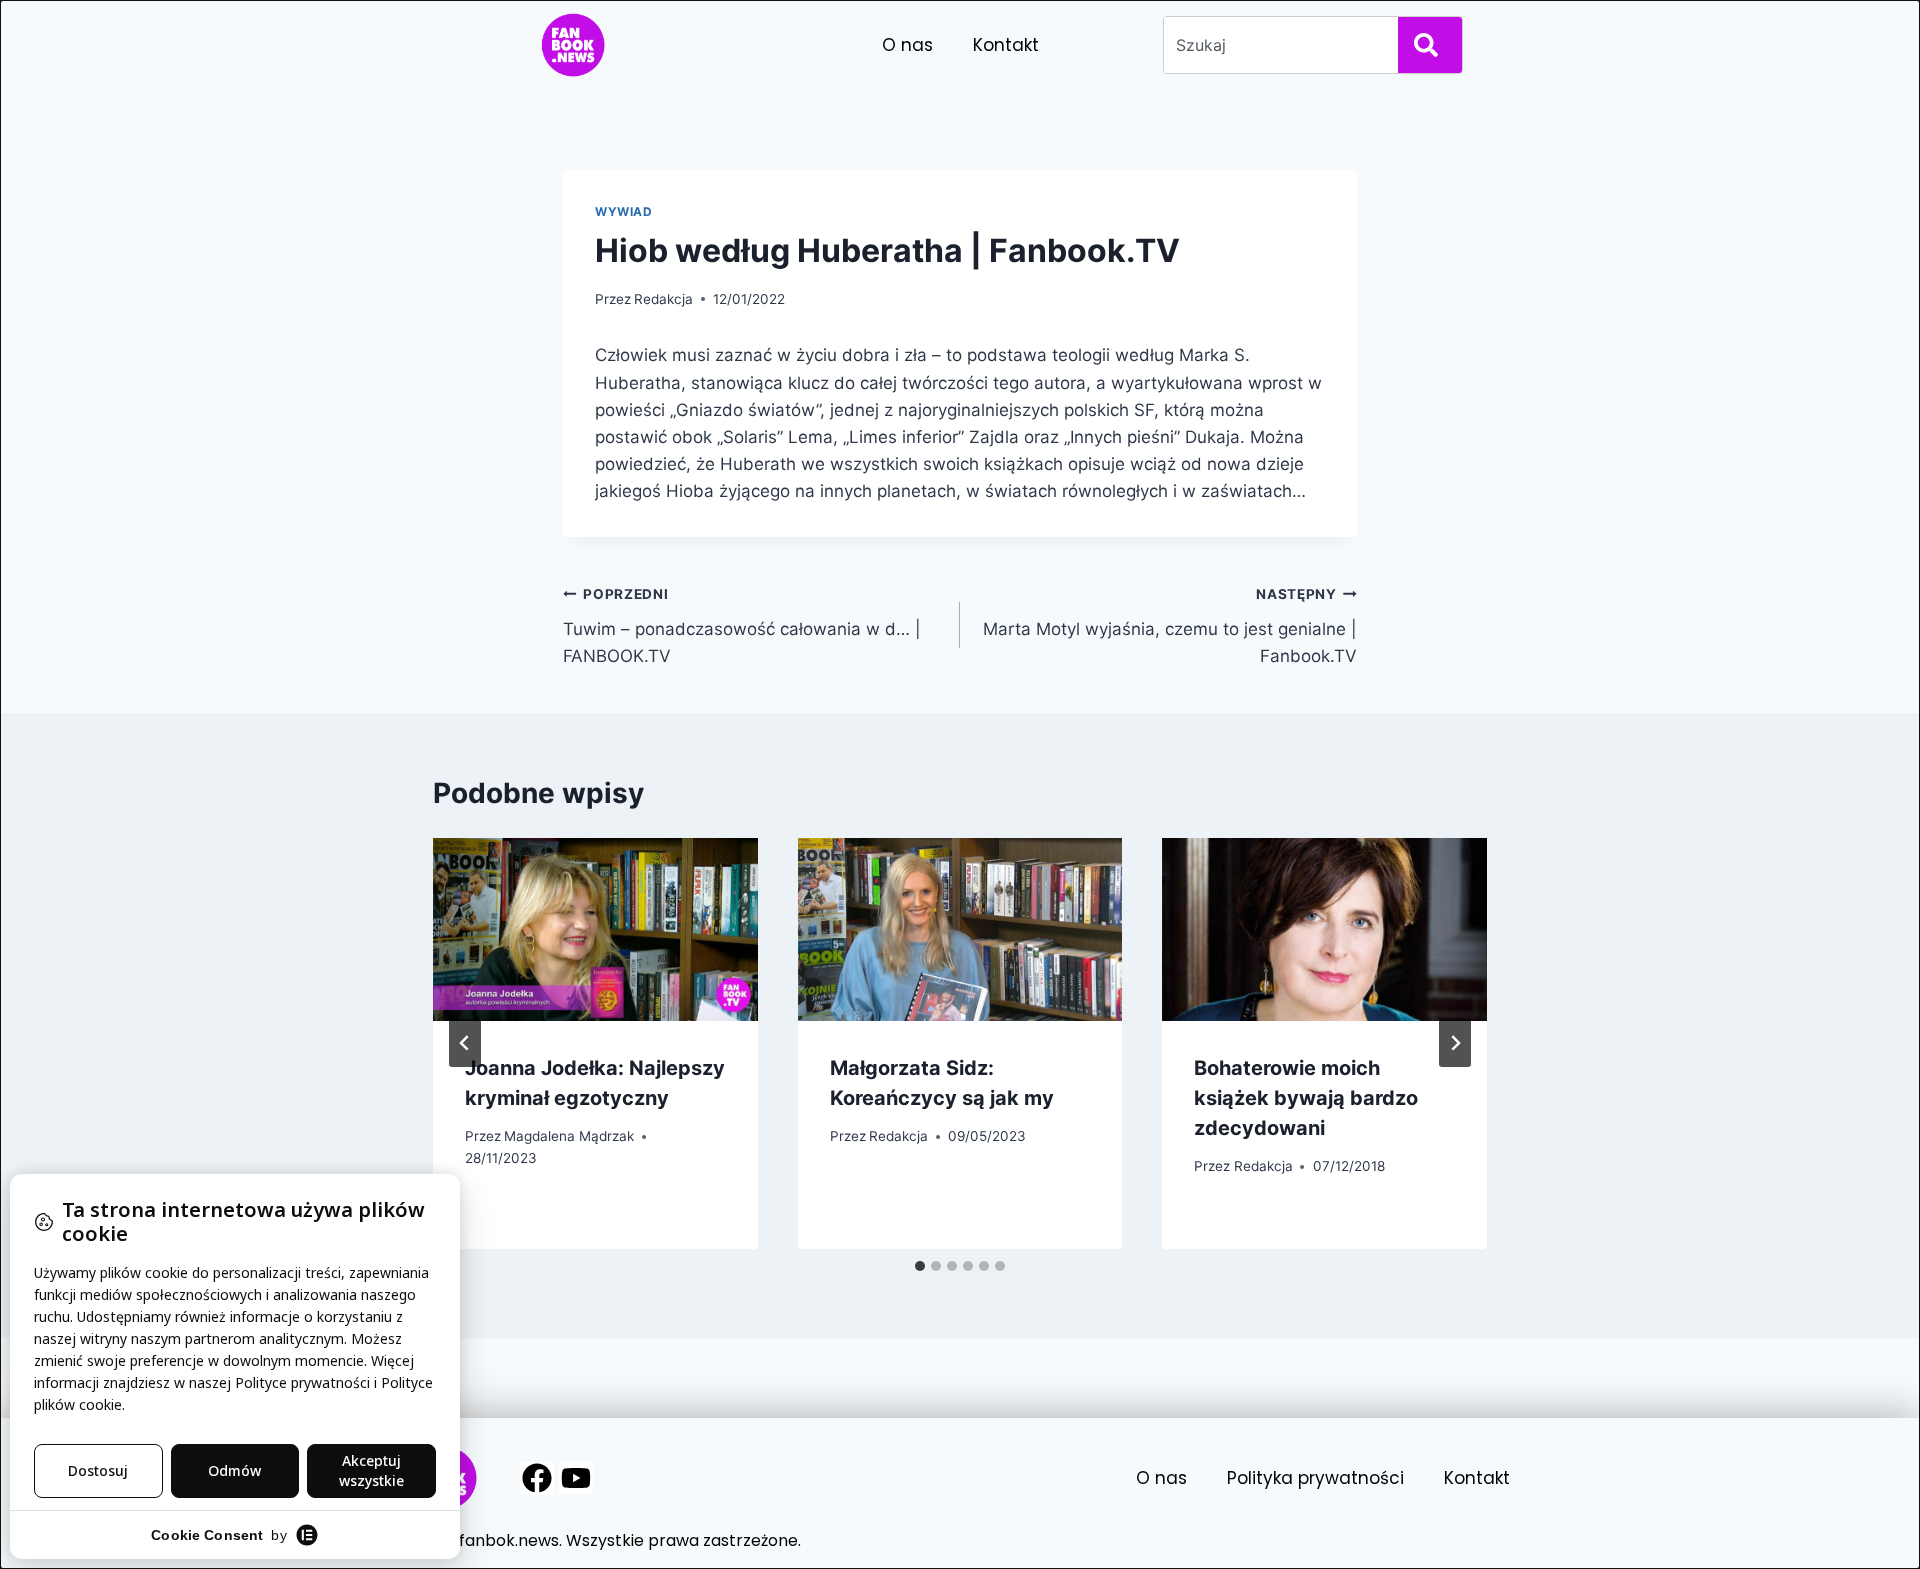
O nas (907, 45)
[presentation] (595, 929)
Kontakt (1006, 45)
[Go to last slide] (465, 1043)
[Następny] (1455, 1043)
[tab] (920, 1266)
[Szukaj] (1430, 45)
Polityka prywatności (1315, 1478)
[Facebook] (537, 1478)
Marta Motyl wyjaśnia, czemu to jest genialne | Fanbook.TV (1170, 626)
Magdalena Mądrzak (569, 1136)
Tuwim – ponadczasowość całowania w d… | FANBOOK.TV (742, 626)
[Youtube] (576, 1478)
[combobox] (1277, 45)
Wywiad (624, 211)
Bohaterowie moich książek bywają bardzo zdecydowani (1306, 1098)
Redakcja (663, 299)
